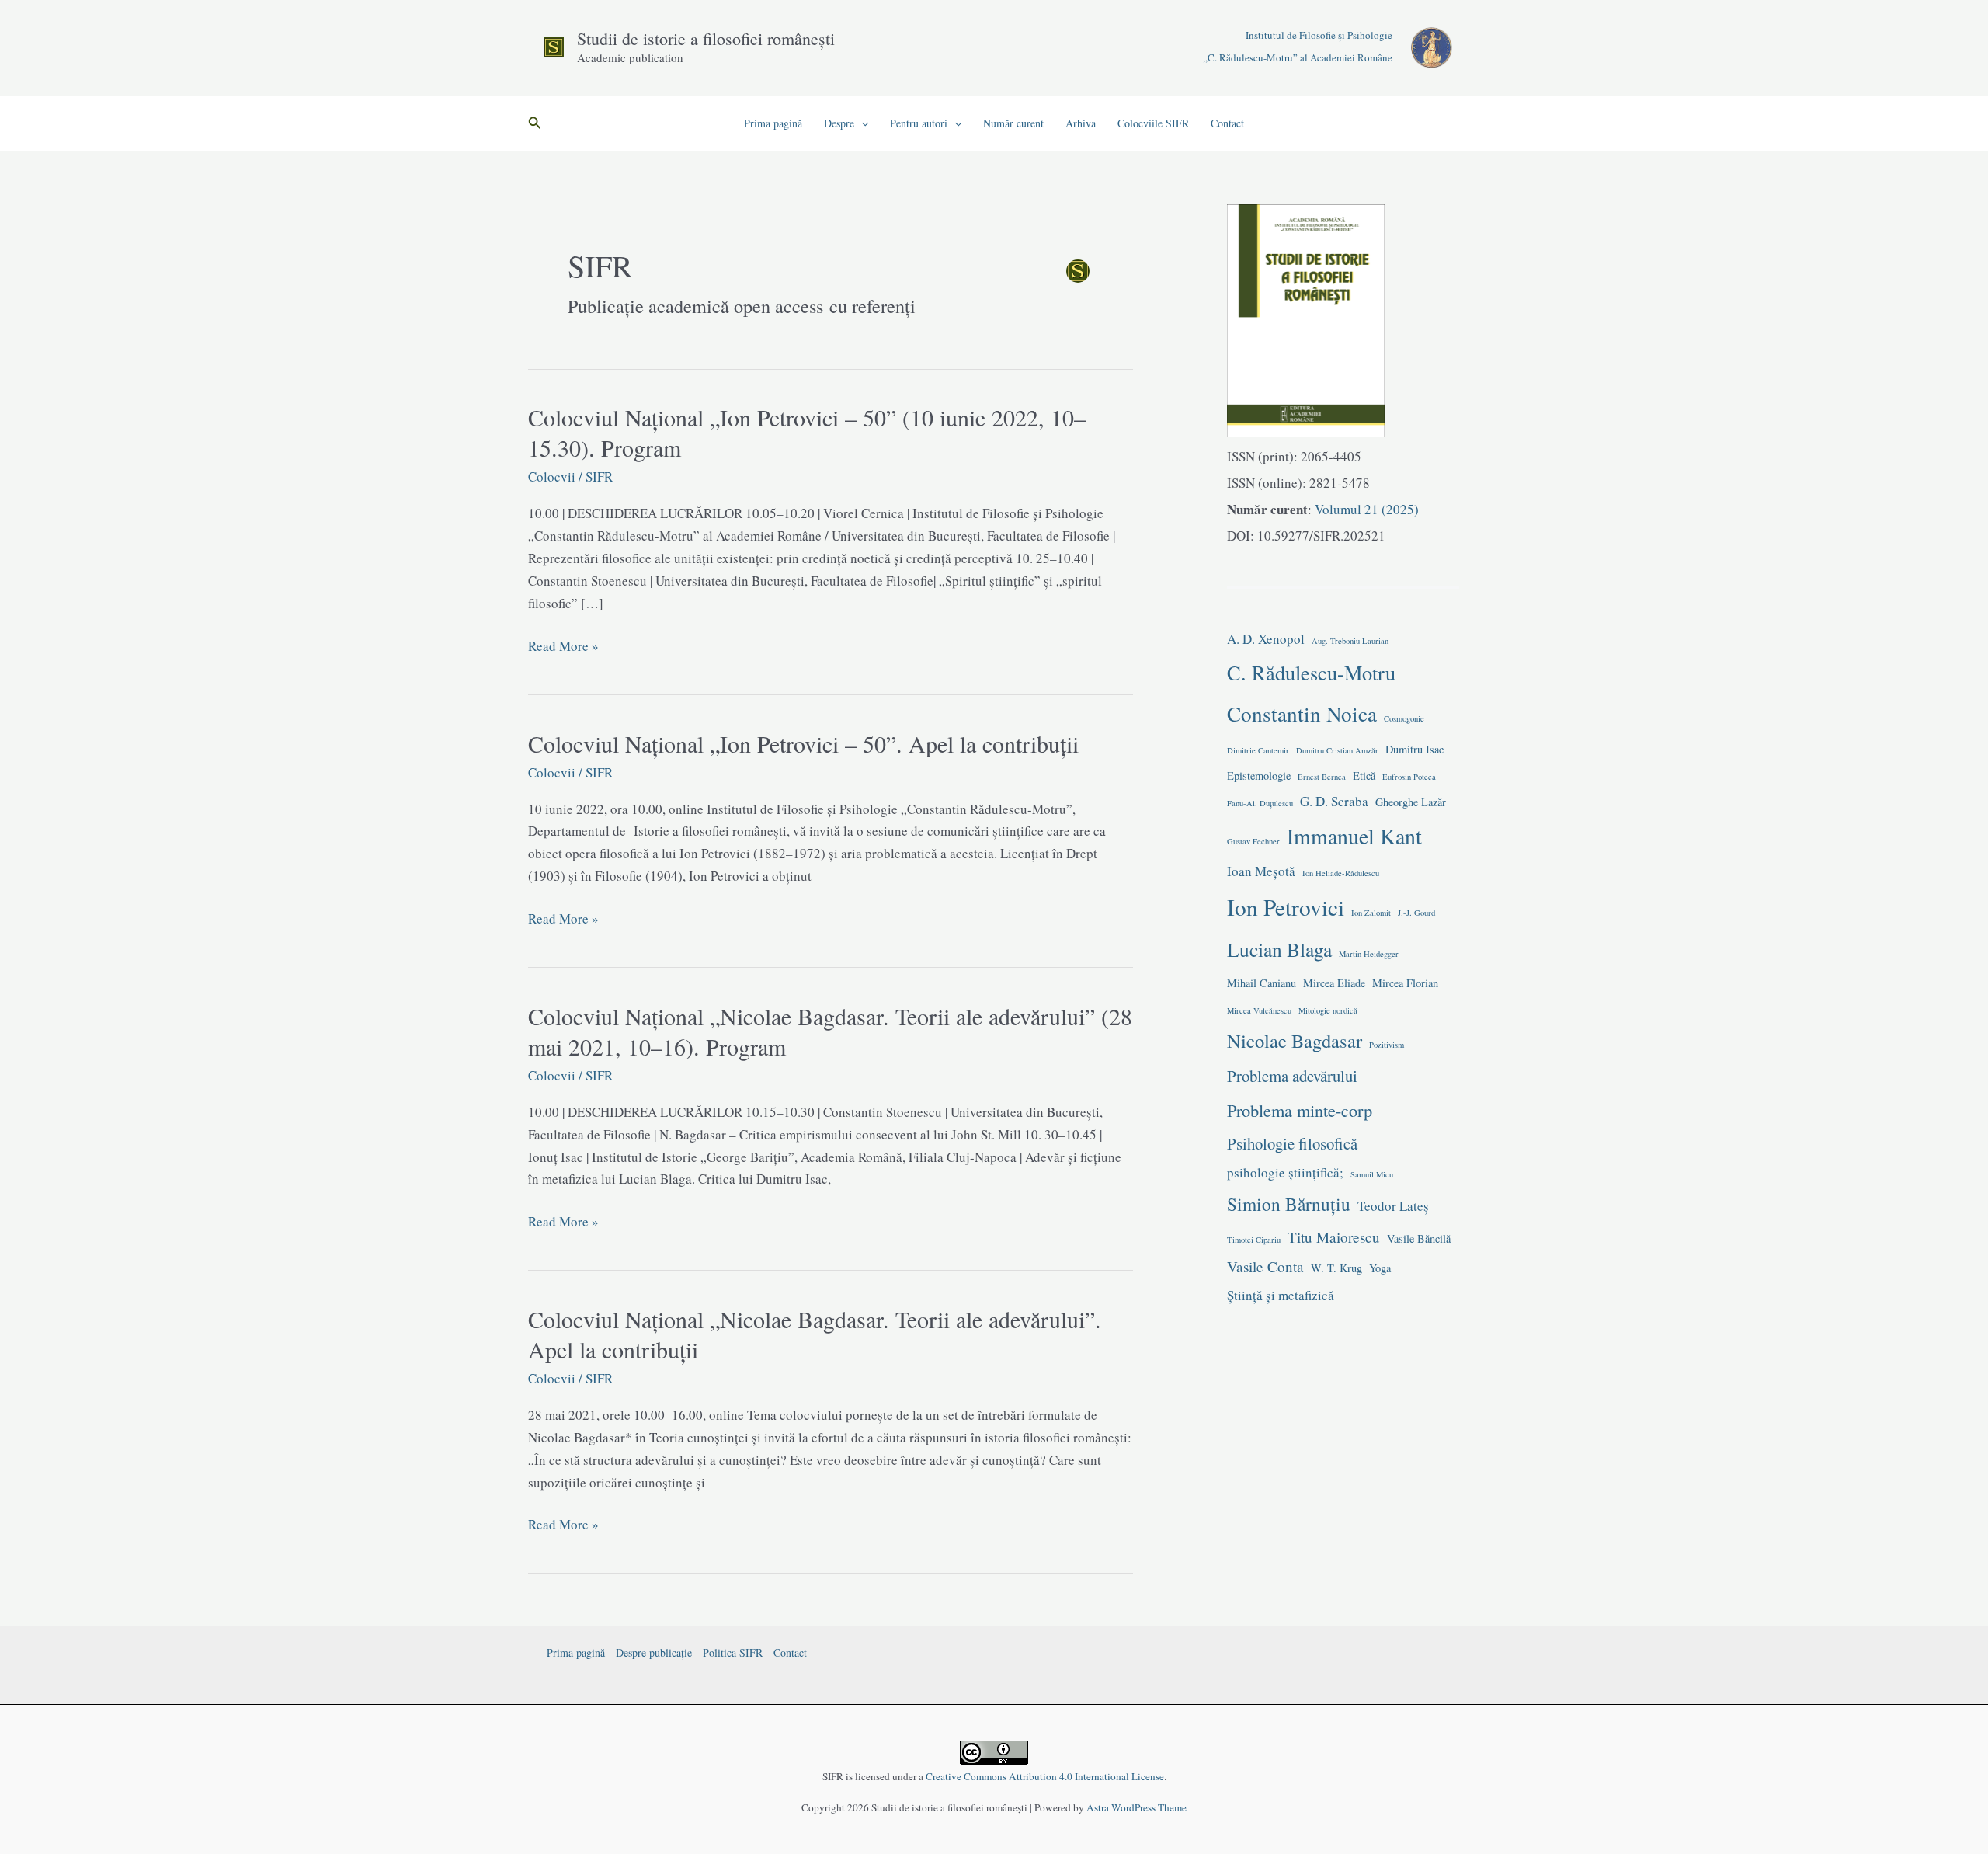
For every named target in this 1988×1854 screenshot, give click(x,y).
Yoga (1380, 1268)
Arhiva (1081, 123)
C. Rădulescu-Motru (1311, 672)
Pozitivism (1387, 1045)
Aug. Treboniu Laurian (1350, 641)
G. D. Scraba (1334, 801)
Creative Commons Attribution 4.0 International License (1045, 1776)
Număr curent (1013, 123)
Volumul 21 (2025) (1365, 509)
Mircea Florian (1405, 983)
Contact (1227, 123)
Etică (1364, 776)
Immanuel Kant (1354, 836)
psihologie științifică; (1285, 1172)
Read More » (563, 647)
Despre (839, 123)
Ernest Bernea (1322, 777)
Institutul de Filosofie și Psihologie (1319, 35)
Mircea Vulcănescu (1259, 1010)
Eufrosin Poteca (1409, 777)
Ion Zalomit (1371, 913)
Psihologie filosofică (1292, 1143)
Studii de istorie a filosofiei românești (706, 38)
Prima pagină (773, 123)
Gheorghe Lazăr (1411, 802)
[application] (861, 123)
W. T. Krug (1336, 1268)
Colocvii (552, 477)
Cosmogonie (1404, 718)
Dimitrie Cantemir (1258, 750)
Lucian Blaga (1279, 949)
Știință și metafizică (1281, 1295)
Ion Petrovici (1286, 907)
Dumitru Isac (1415, 749)
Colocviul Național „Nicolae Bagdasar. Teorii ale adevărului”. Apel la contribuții (815, 1334)
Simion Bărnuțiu (1289, 1204)
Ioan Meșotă (1261, 871)
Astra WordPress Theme (1136, 1807)
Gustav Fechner (1253, 841)
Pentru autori (919, 123)
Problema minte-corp (1300, 1110)
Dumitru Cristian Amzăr (1337, 750)
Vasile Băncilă (1419, 1238)
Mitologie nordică (1328, 1010)
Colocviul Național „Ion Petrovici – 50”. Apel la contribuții (803, 743)
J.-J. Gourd (1416, 913)
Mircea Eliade (1334, 983)
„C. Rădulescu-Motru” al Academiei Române (1298, 57)
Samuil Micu (1372, 1174)
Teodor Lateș (1393, 1206)
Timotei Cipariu (1254, 1240)
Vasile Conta (1265, 1266)
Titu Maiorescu (1334, 1237)
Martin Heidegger (1369, 954)
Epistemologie (1259, 776)
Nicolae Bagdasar (1295, 1040)
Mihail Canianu (1262, 983)
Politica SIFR (733, 1652)
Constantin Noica (1302, 713)
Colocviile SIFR (1153, 123)
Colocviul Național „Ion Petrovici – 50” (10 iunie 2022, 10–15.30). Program (807, 432)
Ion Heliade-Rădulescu (1341, 873)
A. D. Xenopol (1266, 639)
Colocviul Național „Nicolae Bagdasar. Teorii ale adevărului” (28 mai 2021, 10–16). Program (830, 1031)
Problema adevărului (1292, 1076)
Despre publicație (654, 1652)
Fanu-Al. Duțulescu (1260, 803)
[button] (535, 123)
